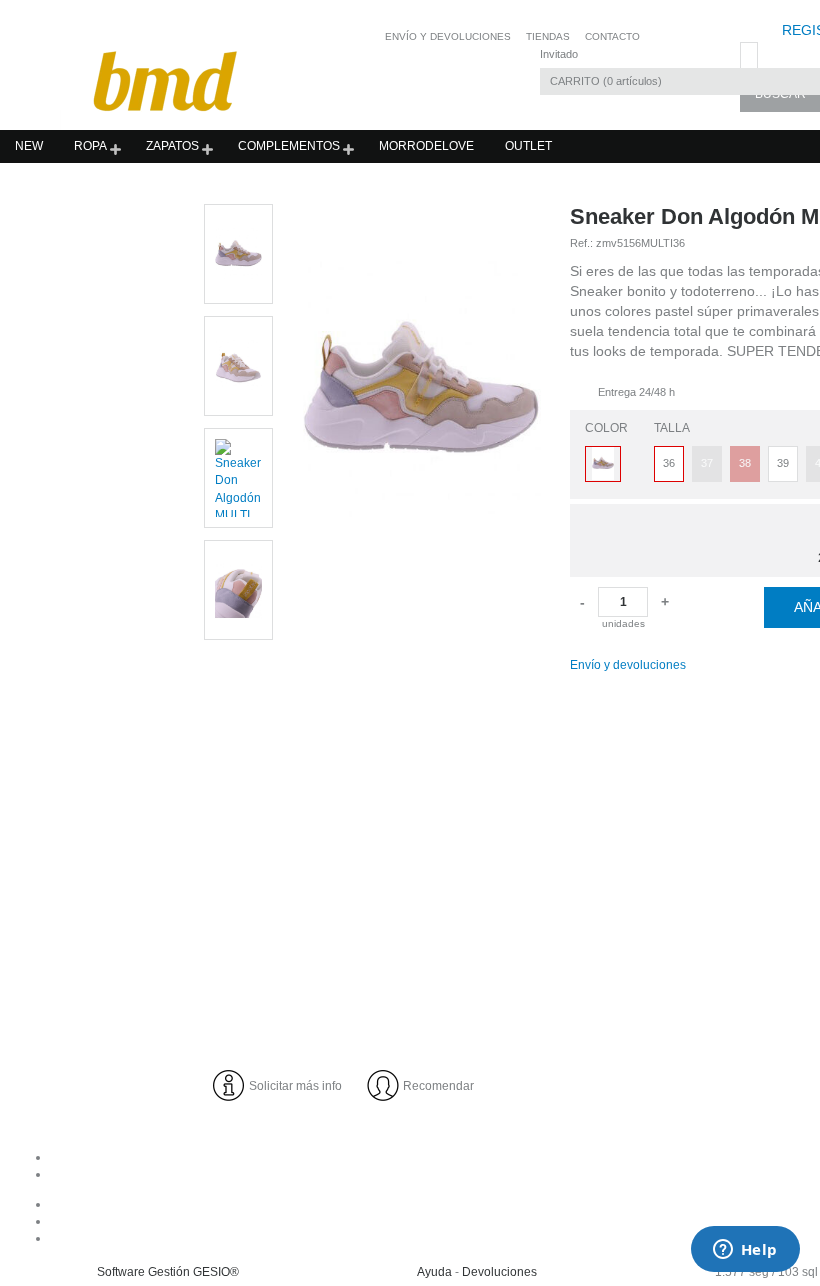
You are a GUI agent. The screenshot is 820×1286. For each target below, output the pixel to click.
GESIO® (216, 1272)
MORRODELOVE (426, 146)
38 (745, 463)
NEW (29, 146)
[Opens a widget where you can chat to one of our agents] (745, 1251)
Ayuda (434, 1272)
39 (783, 463)
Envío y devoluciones (628, 665)
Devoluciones (499, 1272)
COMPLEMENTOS (289, 146)
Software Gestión (143, 1272)
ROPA (90, 146)
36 (669, 463)
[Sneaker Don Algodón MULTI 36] (422, 604)
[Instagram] (495, 1221)
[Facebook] (495, 1204)
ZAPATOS (172, 146)
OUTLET (528, 146)
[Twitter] (495, 1238)
